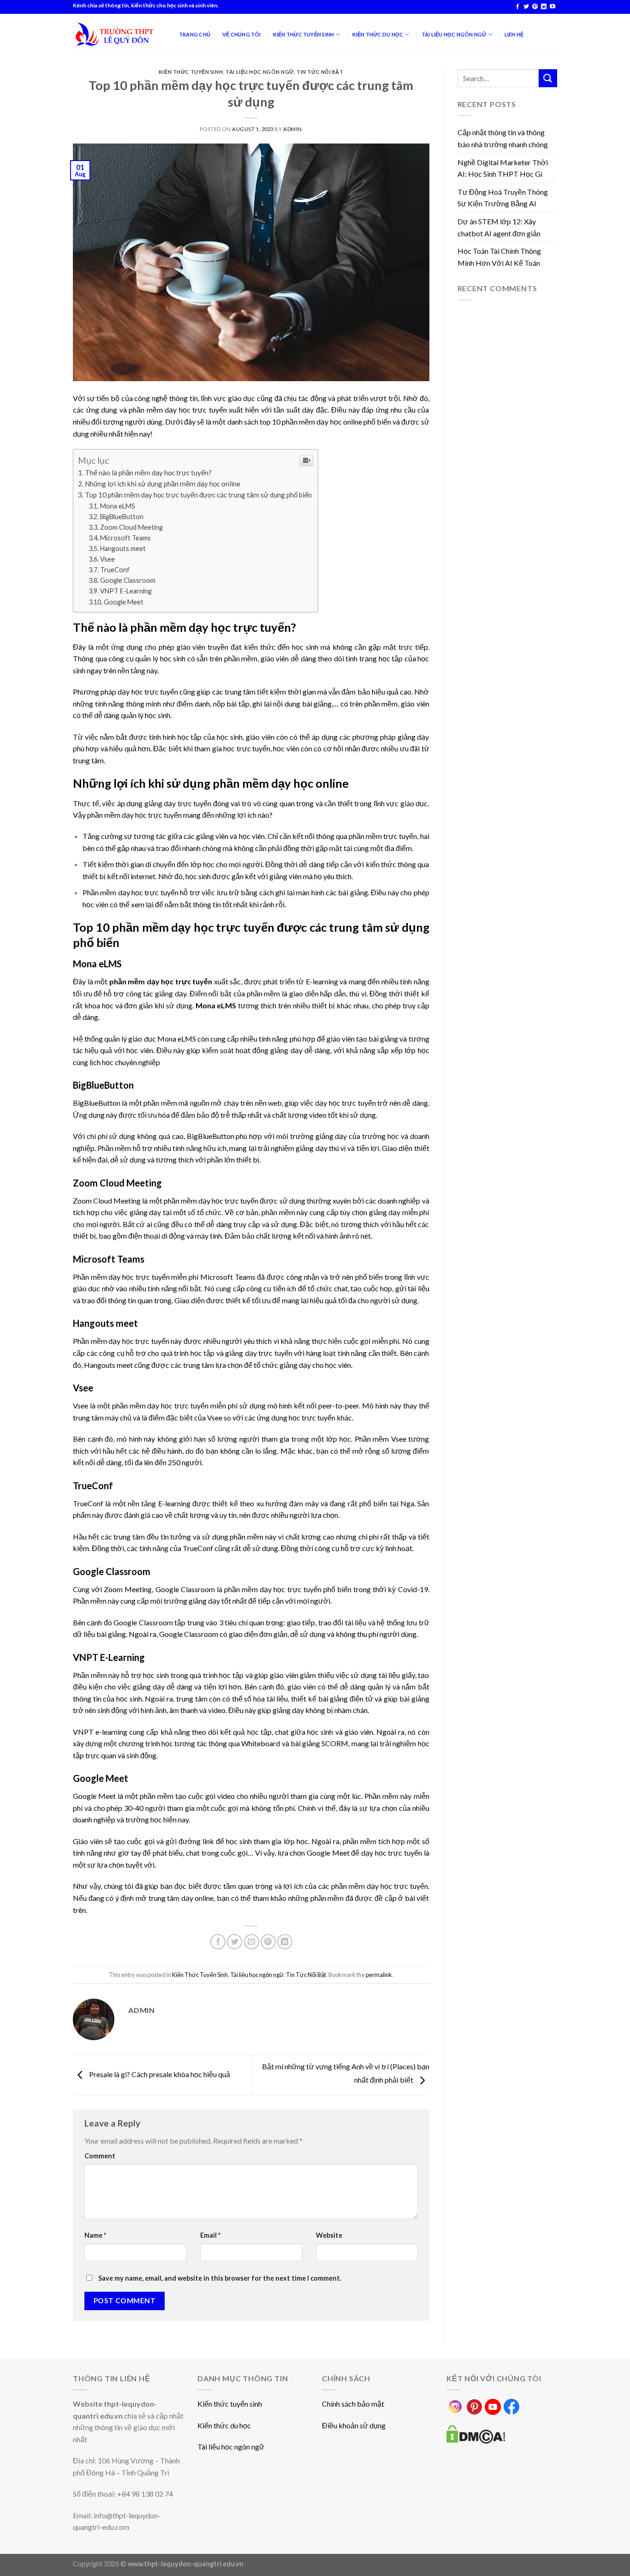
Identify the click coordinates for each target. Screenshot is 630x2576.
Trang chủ (195, 34)
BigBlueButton (122, 517)
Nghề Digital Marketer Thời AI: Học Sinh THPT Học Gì (503, 168)
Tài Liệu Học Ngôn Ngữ (454, 34)
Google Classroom (128, 580)
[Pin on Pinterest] (268, 1942)
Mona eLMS (118, 506)
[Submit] (548, 78)
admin (293, 129)
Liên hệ (514, 34)
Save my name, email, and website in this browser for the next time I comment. (220, 2278)
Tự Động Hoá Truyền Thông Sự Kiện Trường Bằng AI (503, 198)
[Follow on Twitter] (526, 7)
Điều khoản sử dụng (354, 2425)
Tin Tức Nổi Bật (320, 72)
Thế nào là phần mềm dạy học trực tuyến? (148, 473)
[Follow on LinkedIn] (544, 7)
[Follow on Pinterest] (535, 7)
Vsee (107, 559)
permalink (379, 1975)
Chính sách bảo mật (353, 2404)
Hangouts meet (123, 548)
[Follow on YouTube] (553, 7)
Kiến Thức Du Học (378, 34)
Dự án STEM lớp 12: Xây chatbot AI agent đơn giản (499, 227)
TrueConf (115, 570)
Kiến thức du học (224, 2425)
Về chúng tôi (242, 34)
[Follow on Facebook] (517, 7)
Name (95, 2235)
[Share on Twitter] (235, 1942)
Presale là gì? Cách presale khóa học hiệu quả (159, 2074)
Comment (100, 2156)
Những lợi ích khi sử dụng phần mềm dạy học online (163, 484)
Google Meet (124, 602)
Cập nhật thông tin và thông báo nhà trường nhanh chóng (503, 138)
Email (210, 2235)
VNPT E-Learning (126, 591)
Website (329, 2235)
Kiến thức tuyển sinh (230, 2404)
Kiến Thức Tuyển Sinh (303, 34)
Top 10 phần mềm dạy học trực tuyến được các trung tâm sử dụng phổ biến (199, 495)
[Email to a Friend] (252, 1942)
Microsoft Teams (125, 538)
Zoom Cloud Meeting (131, 527)
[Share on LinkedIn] (285, 1942)
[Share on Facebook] (218, 1942)
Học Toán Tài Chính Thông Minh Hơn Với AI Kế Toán (499, 257)
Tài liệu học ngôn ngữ (260, 72)
